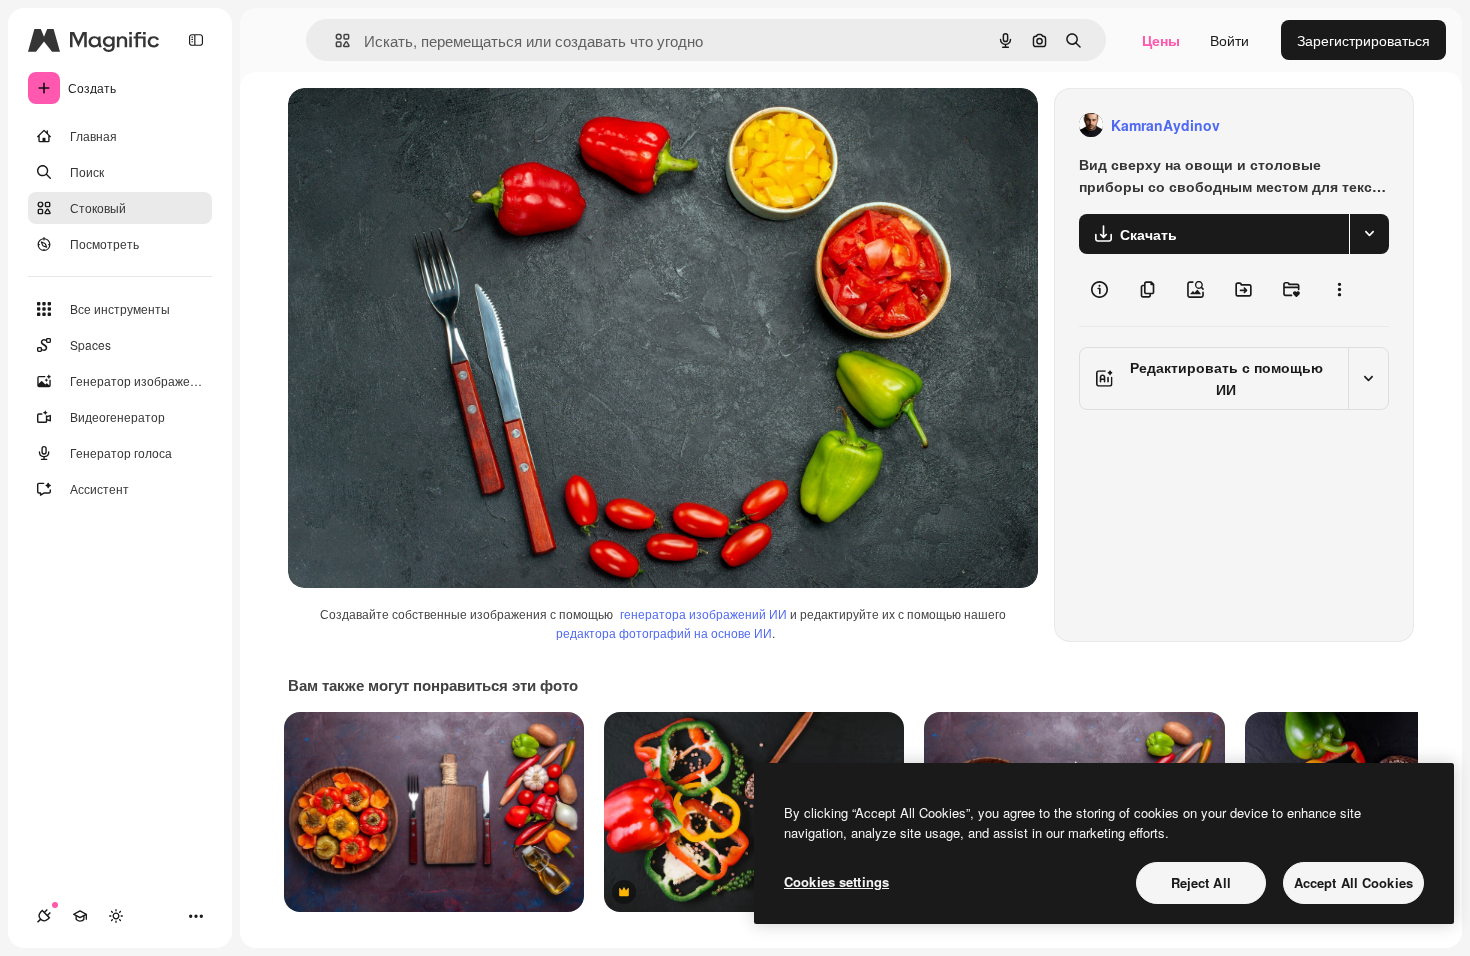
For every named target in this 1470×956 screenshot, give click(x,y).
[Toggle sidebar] (196, 40)
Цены (1161, 40)
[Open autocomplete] (334, 40)
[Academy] (80, 916)
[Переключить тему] (116, 916)
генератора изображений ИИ (703, 613)
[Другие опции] (1339, 290)
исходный (422, 125)
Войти (1229, 40)
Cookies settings (836, 881)
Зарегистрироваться (1363, 40)
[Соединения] (44, 916)
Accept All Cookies (1353, 882)
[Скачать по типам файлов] (1369, 234)
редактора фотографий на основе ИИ (664, 632)
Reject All (1201, 882)
